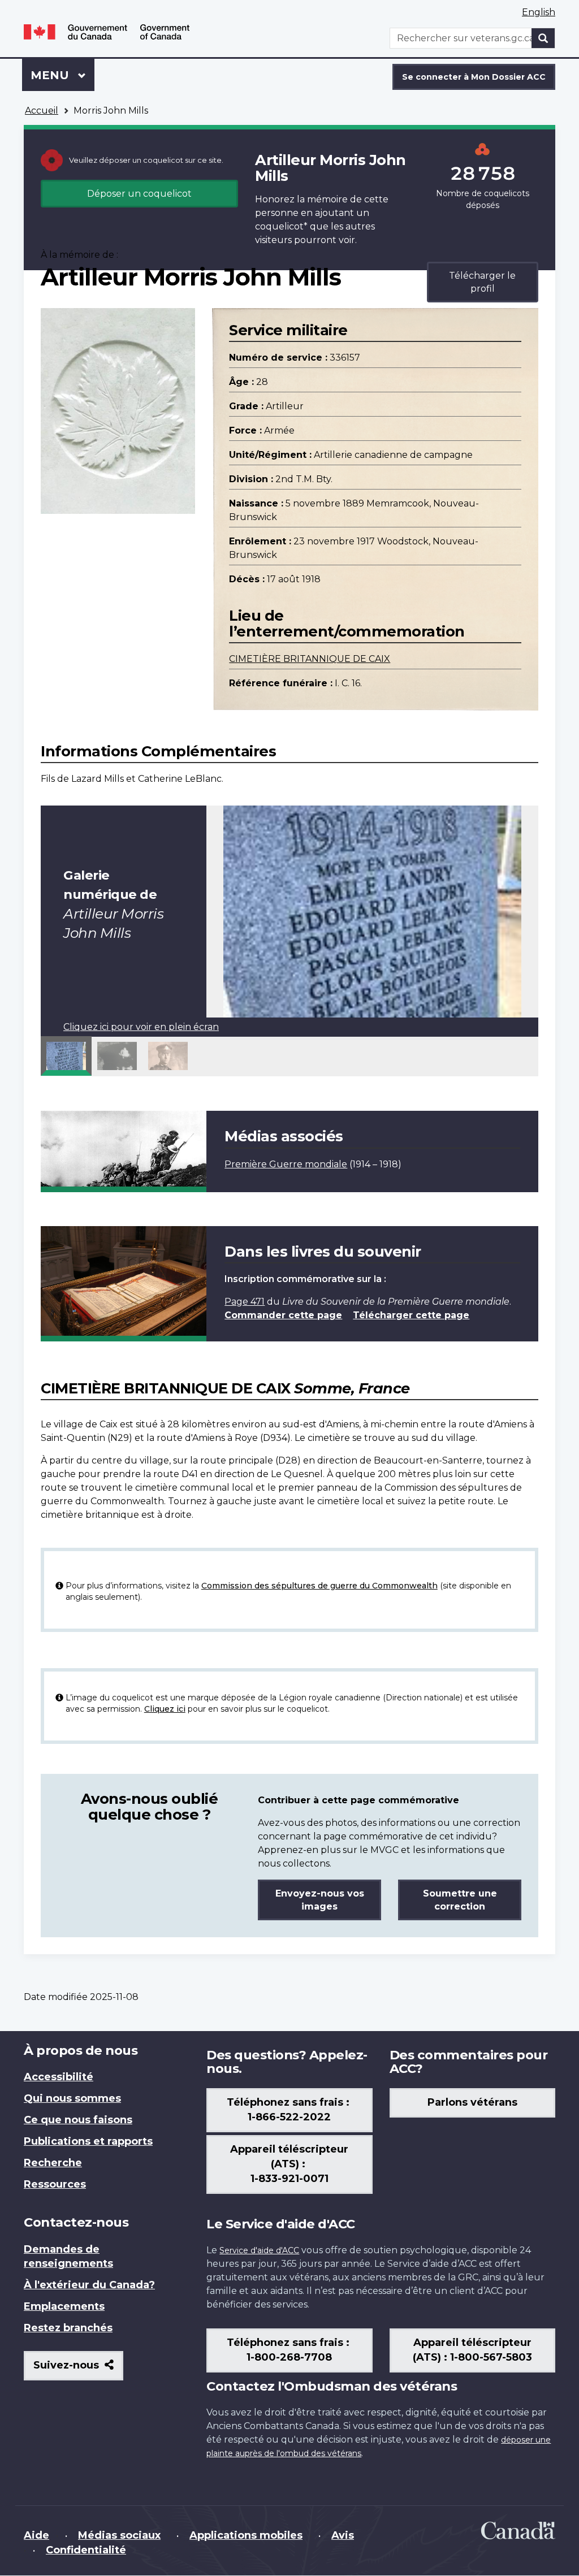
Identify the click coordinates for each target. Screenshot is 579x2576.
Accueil (42, 111)
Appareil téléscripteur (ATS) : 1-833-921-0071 (289, 2164)
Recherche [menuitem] (53, 2163)
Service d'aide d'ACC (259, 2250)
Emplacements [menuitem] (64, 2306)
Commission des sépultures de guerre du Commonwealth (319, 1586)
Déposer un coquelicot (139, 194)
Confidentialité (86, 2550)
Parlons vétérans (472, 2102)
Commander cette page (283, 1315)
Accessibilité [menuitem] (59, 2077)
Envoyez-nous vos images (320, 1900)
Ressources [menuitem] (55, 2184)
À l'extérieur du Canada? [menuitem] (89, 2285)
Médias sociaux (119, 2535)
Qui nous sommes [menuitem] (72, 2098)
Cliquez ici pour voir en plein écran (141, 1027)
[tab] (66, 1056)
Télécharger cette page (411, 1315)
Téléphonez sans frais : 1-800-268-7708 (289, 2350)
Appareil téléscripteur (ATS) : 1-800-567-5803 (472, 2350)
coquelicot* (281, 226)
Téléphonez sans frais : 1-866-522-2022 (289, 2110)
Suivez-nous (78, 2369)
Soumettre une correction (460, 1900)
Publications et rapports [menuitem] (88, 2141)
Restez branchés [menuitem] (68, 2328)
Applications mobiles (246, 2535)
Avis (343, 2535)
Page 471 (245, 1302)
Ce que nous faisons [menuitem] (78, 2120)
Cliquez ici (165, 1709)
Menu (62, 75)
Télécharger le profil (482, 282)
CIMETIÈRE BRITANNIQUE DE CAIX (310, 659)
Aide (36, 2535)
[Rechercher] (543, 38)
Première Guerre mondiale (286, 1164)
